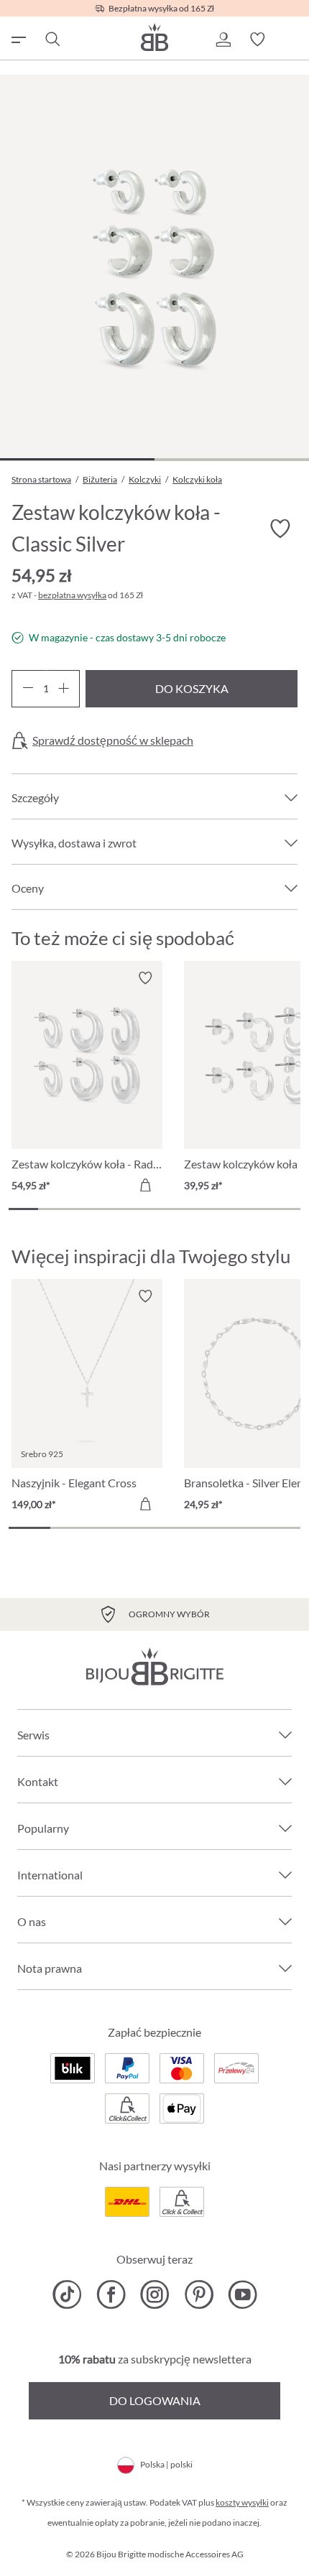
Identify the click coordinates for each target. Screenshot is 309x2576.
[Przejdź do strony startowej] (154, 37)
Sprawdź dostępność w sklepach (113, 740)
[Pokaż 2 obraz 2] (232, 459)
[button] (223, 39)
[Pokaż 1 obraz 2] (77, 459)
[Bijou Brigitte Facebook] (111, 2294)
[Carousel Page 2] (53, 1209)
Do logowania (155, 2400)
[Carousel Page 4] (111, 1209)
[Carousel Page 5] (140, 1209)
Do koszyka (192, 688)
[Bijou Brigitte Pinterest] (199, 2294)
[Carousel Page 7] (199, 1209)
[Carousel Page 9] (257, 1209)
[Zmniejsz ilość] (28, 689)
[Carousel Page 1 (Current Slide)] (23, 1209)
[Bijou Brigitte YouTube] (243, 2294)
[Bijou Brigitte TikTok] (67, 2294)
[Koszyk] (292, 39)
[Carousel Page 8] (227, 1209)
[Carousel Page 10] (286, 1209)
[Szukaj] (52, 39)
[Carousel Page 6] (169, 1209)
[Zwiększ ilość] (64, 689)
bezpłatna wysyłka (72, 595)
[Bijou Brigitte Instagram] (155, 2294)
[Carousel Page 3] (82, 1209)
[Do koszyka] (145, 1185)
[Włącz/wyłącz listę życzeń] (280, 529)
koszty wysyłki (242, 2502)
